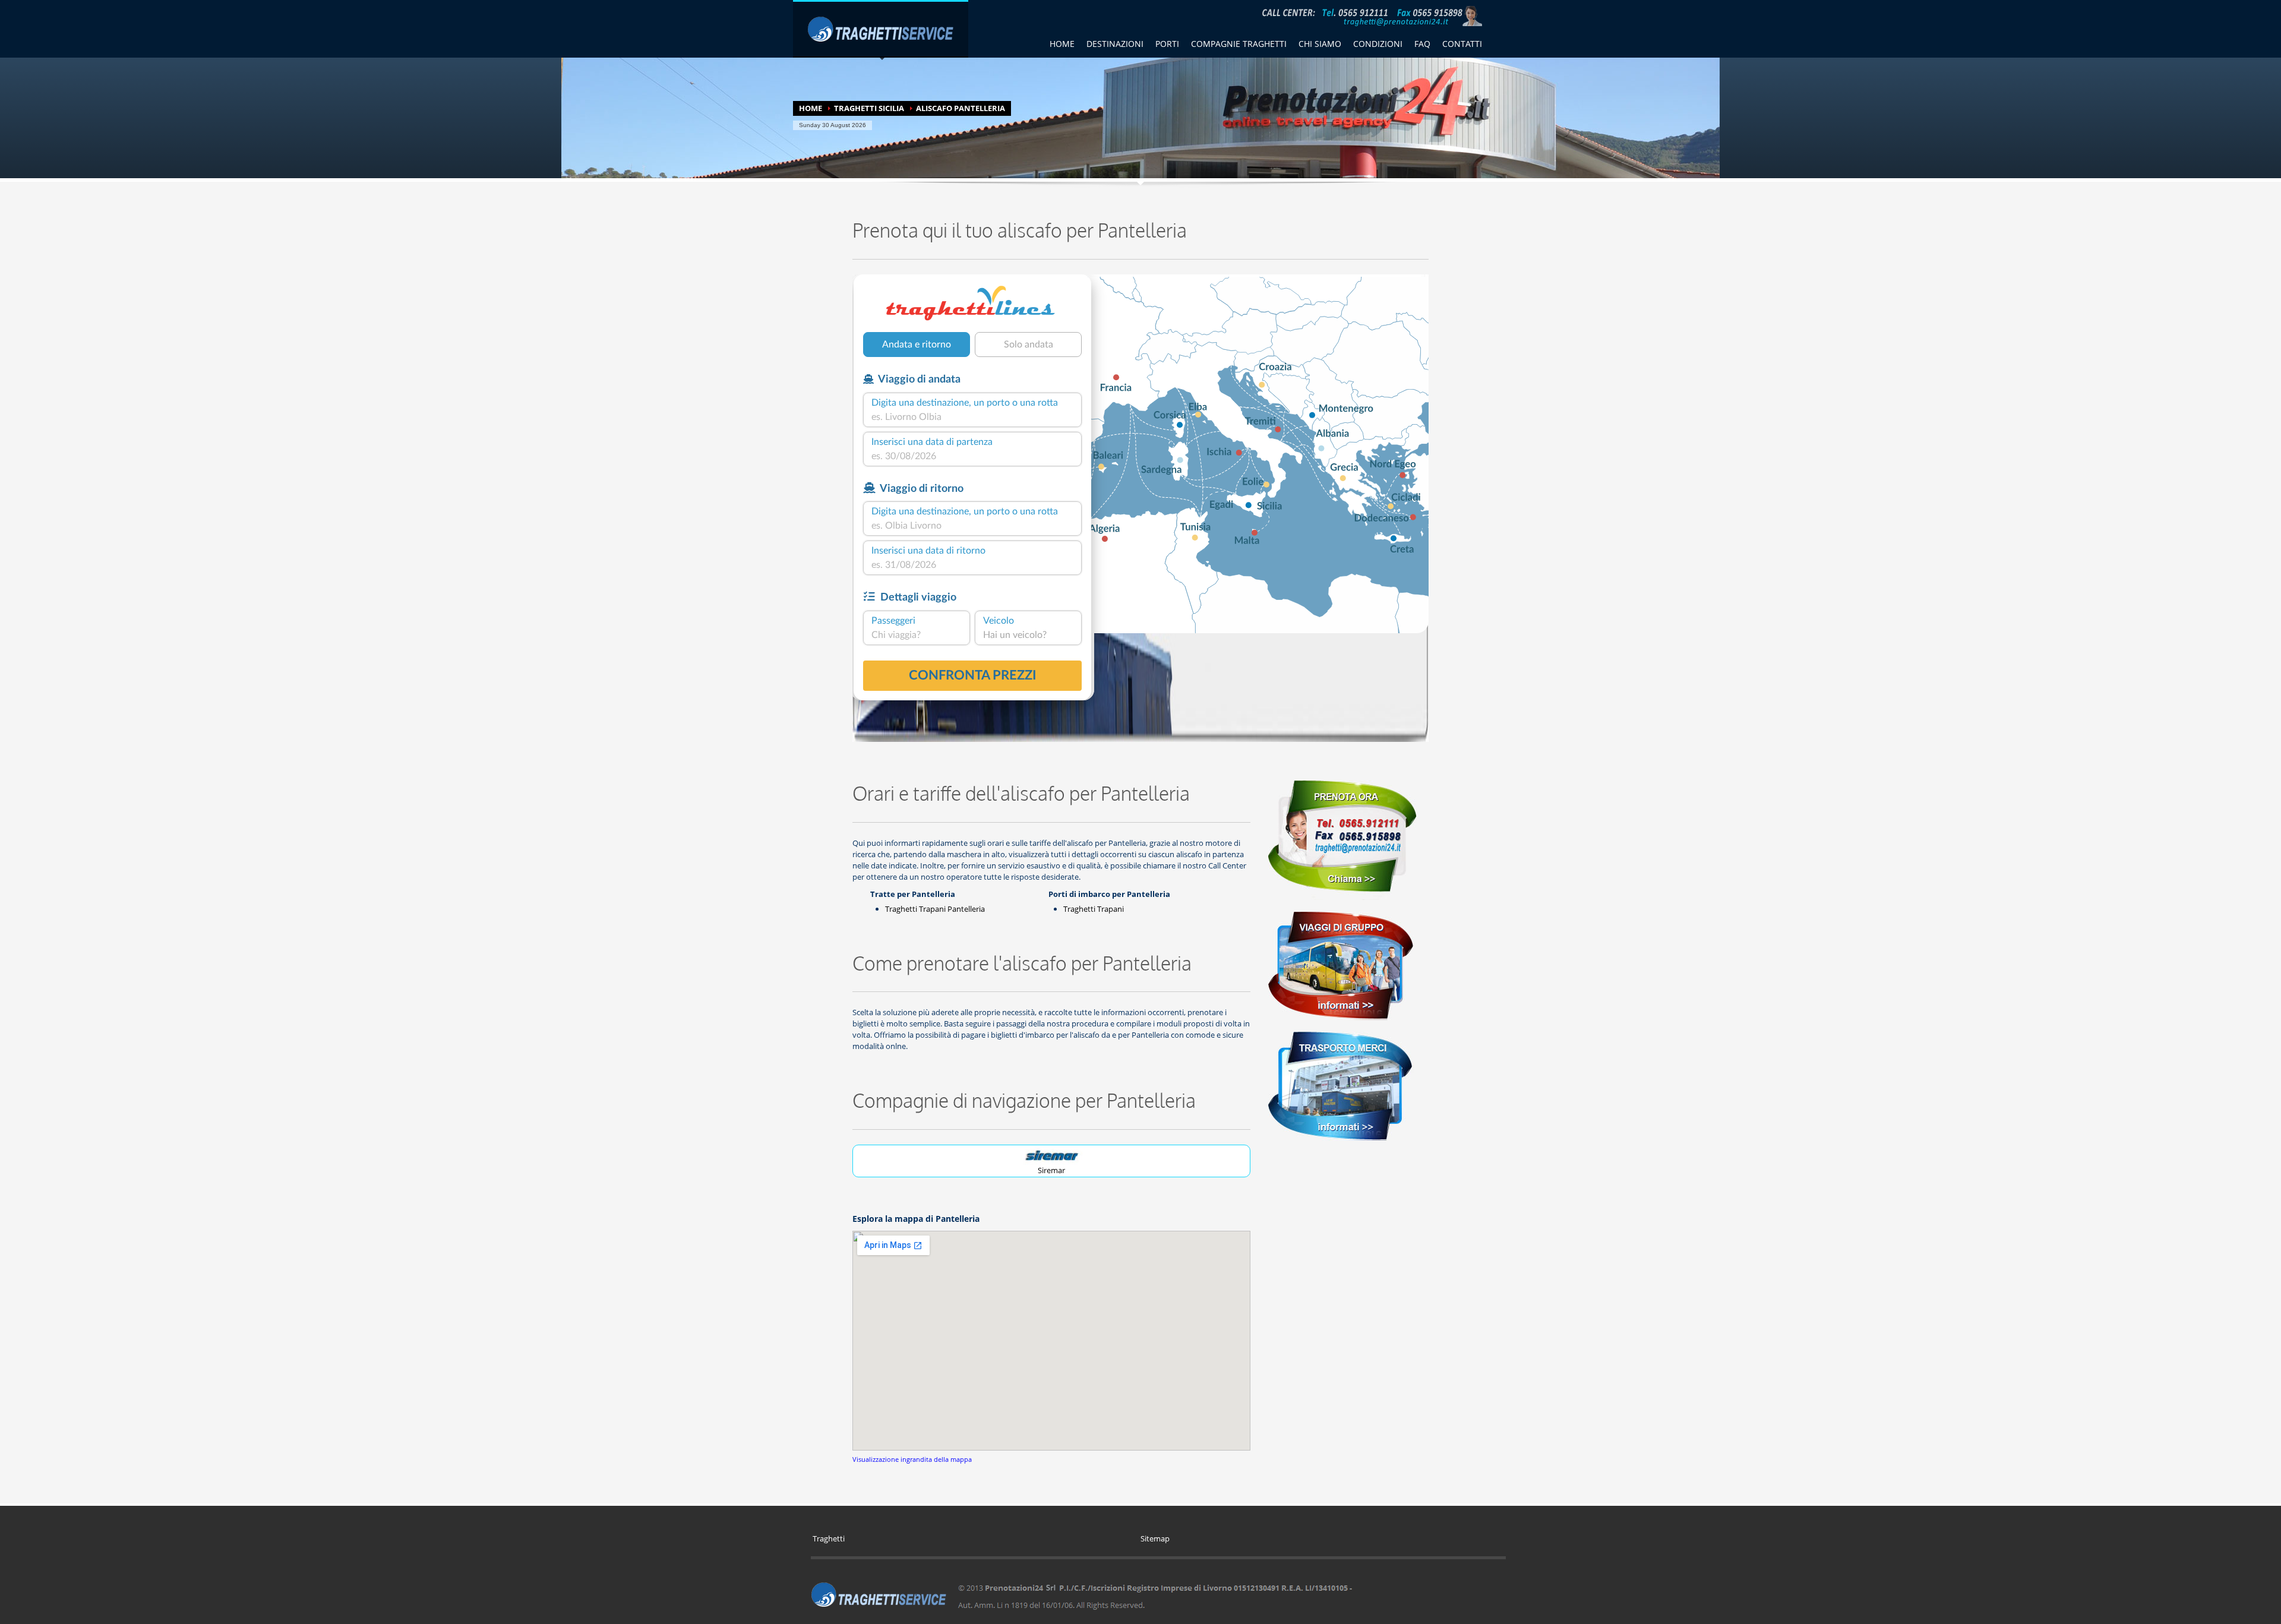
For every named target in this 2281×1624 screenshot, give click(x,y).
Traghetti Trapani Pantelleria (935, 909)
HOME (811, 108)
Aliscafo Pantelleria (961, 108)
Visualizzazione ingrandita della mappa (912, 1459)
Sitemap (1155, 1538)
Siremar (1051, 1170)
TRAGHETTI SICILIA (869, 108)
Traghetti (829, 1538)
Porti (1167, 44)
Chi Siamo (1320, 44)
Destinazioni (1115, 44)
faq (1422, 44)
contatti (1462, 44)
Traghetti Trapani (1094, 909)
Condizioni (1378, 44)
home (1062, 44)
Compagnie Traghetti (1239, 44)
